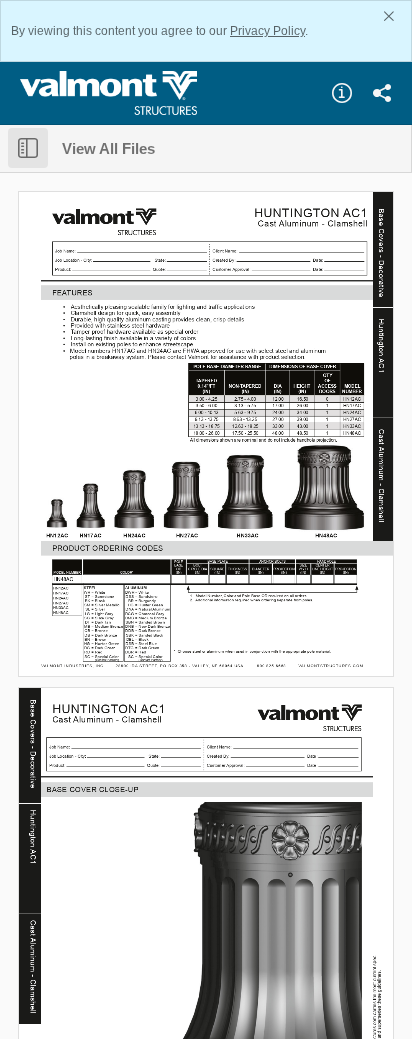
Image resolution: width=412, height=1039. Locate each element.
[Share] (382, 93)
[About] (342, 93)
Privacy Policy (267, 31)
